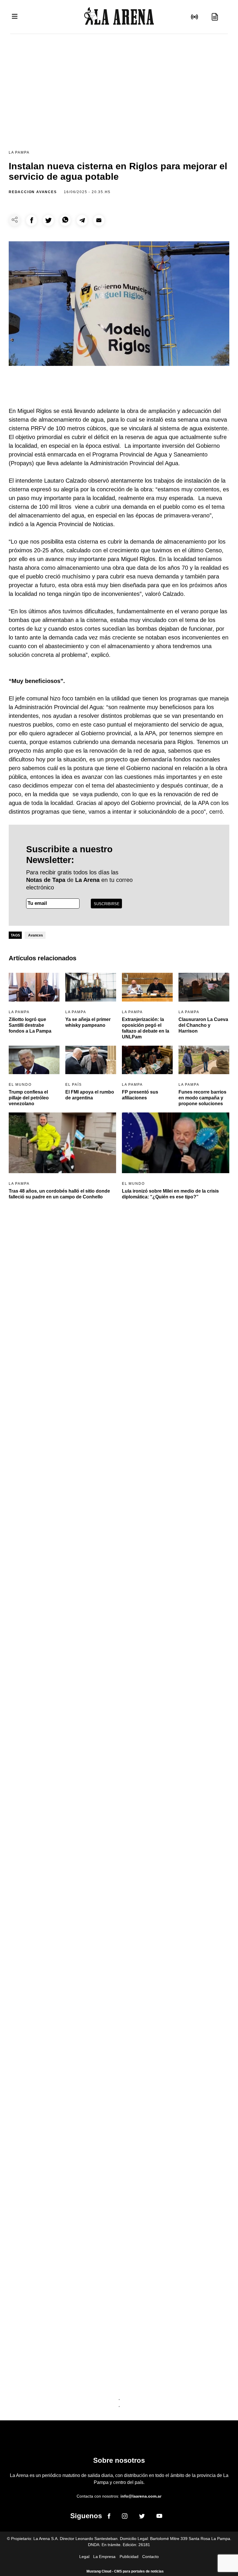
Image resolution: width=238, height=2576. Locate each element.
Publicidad (129, 2557)
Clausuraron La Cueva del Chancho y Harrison (203, 1025)
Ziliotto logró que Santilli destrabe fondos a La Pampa (30, 1025)
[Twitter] (142, 2517)
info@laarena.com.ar (141, 2496)
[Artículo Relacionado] (34, 987)
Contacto (150, 2557)
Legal (84, 2557)
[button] (31, 220)
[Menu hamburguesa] (15, 17)
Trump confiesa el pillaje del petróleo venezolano (29, 1098)
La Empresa (104, 2557)
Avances (36, 935)
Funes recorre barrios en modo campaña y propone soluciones (202, 1098)
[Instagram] (125, 2517)
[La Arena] (119, 17)
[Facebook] (109, 2517)
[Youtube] (159, 2517)
